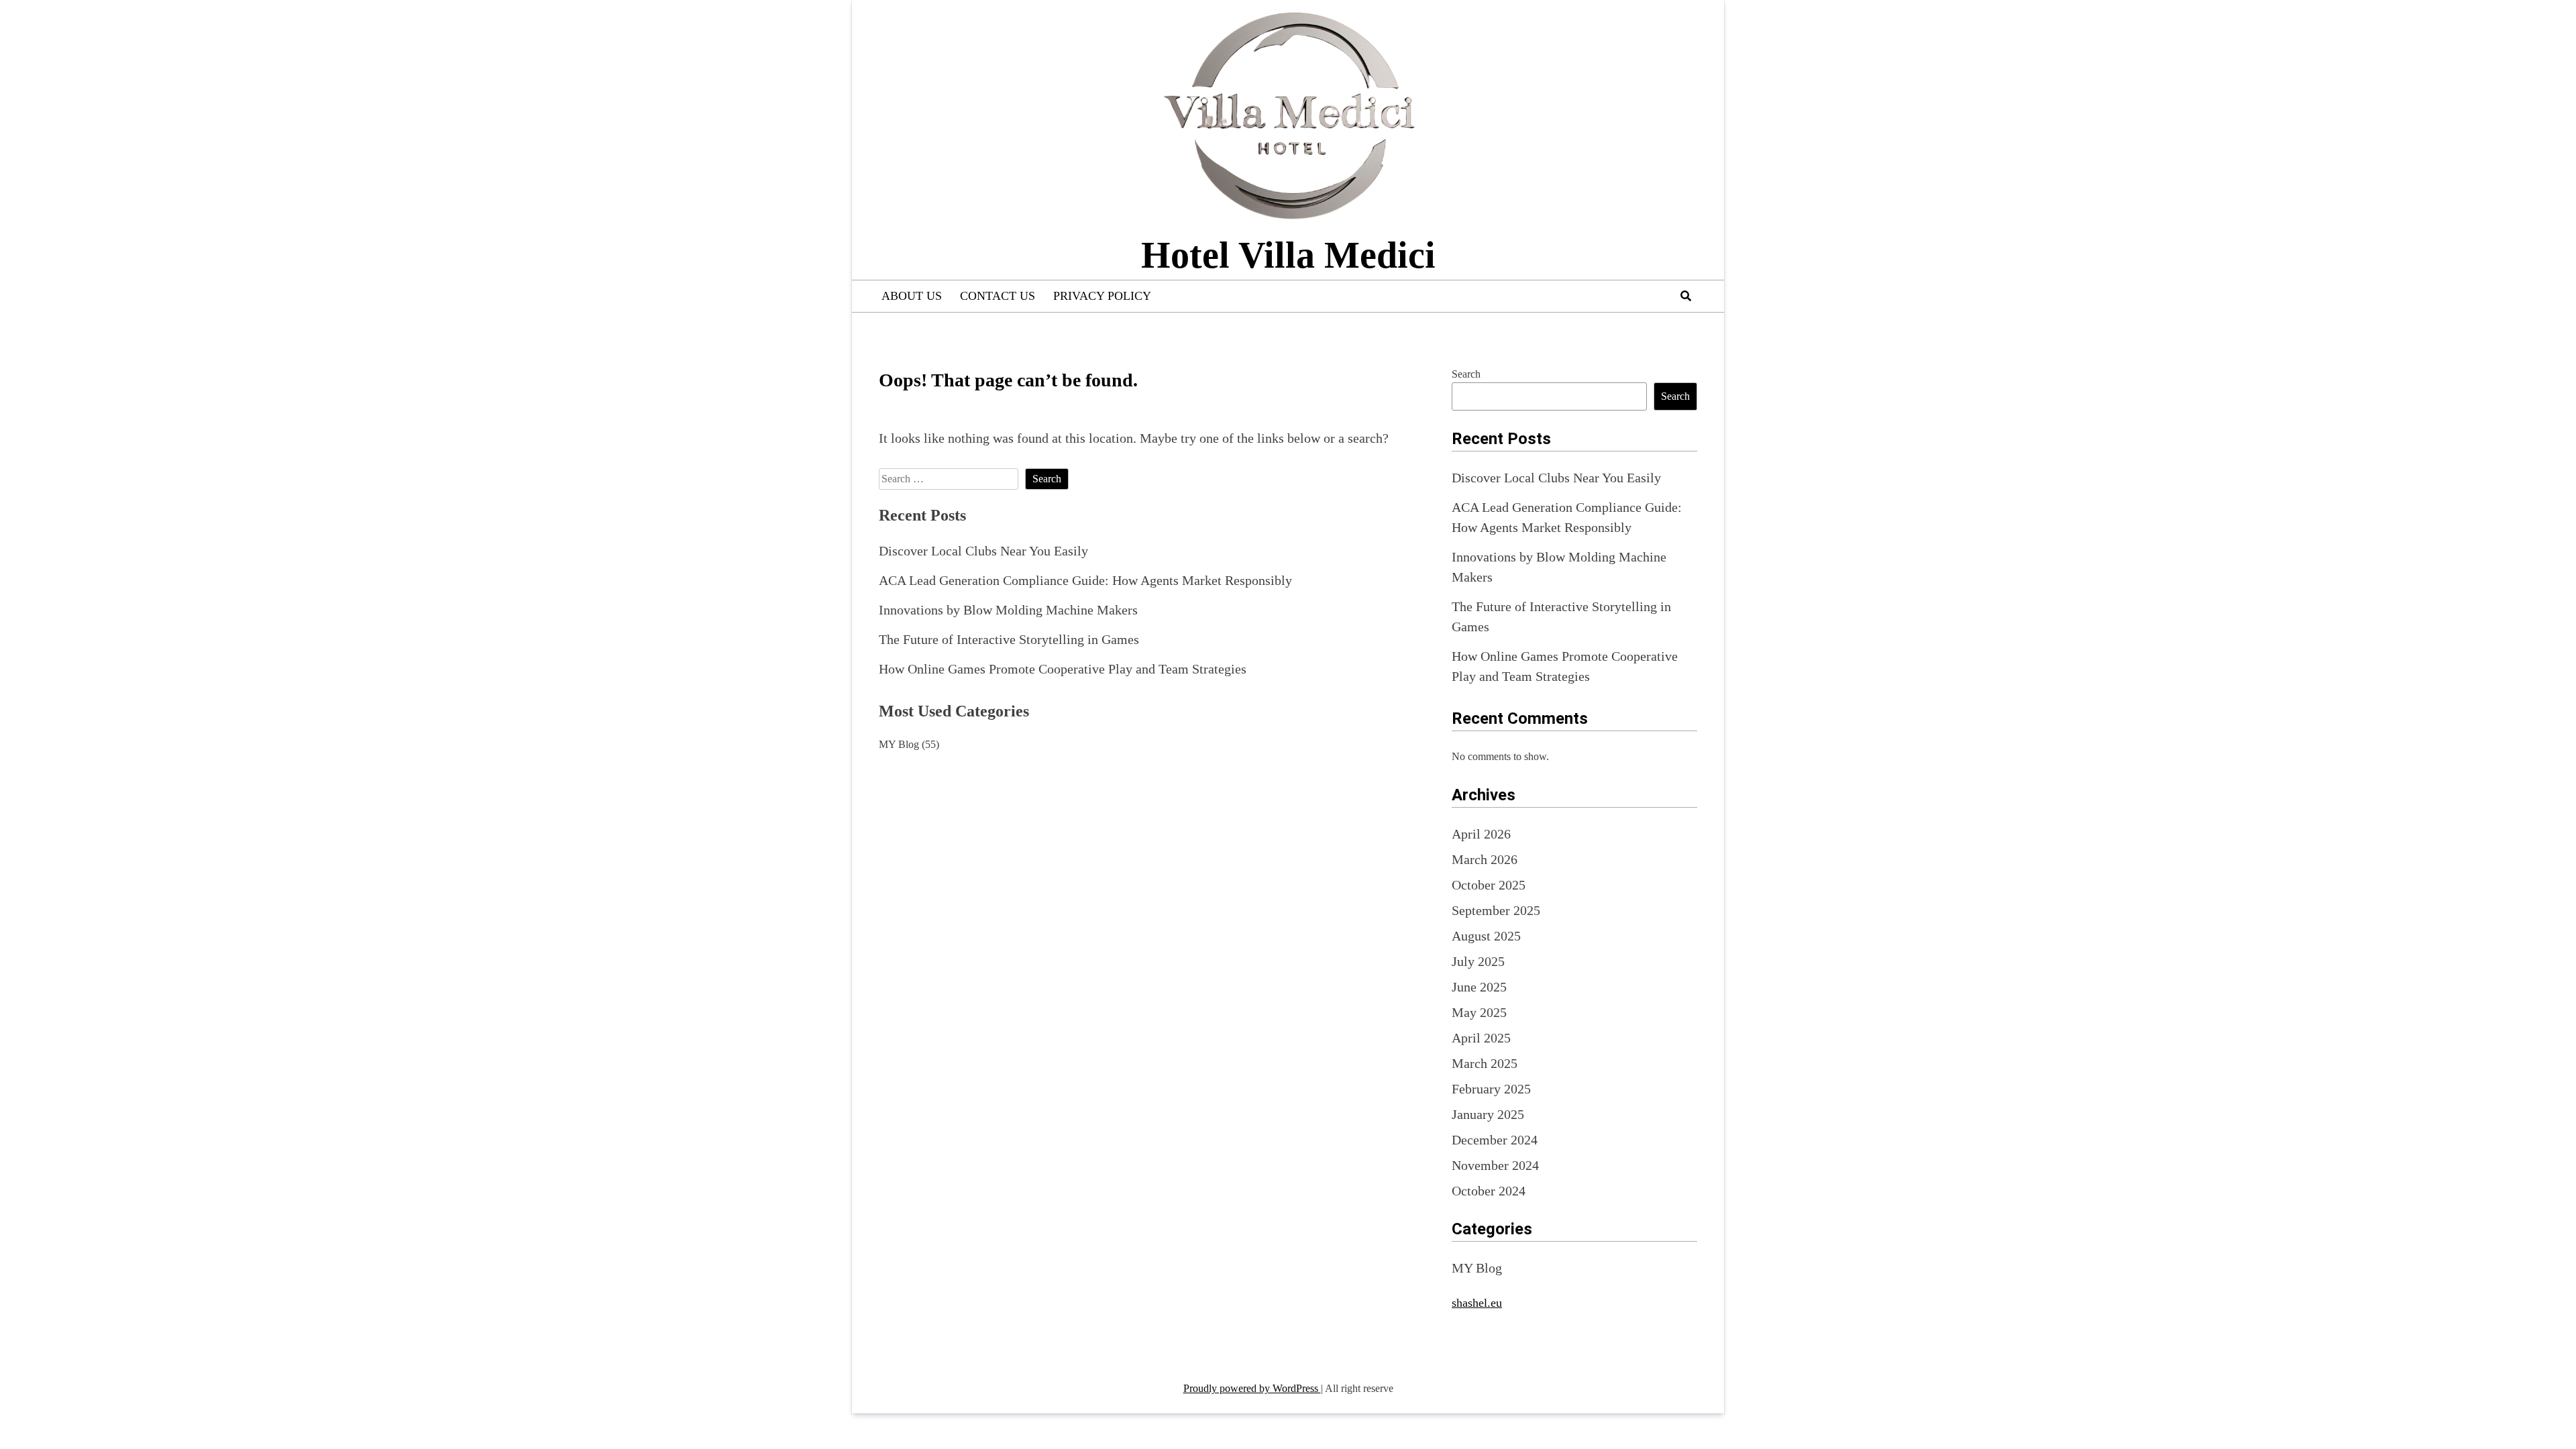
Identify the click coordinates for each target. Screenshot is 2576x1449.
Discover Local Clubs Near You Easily (983, 551)
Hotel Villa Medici (1288, 255)
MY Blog (899, 744)
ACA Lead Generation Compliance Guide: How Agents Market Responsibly (1085, 580)
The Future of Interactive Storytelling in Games (1009, 639)
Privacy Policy (1102, 296)
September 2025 (1496, 910)
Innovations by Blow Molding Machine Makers (1008, 610)
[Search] (1686, 296)
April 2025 (1481, 1038)
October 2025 (1489, 885)
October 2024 (1489, 1191)
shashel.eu (1477, 1303)
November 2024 (1495, 1165)
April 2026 (1481, 834)
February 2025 (1491, 1089)
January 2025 (1488, 1114)
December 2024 (1495, 1140)
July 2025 (1478, 961)
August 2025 (1486, 936)
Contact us (998, 296)
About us (912, 296)
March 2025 (1485, 1063)
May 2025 (1479, 1012)
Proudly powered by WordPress (1252, 1388)
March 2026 (1485, 859)
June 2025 (1479, 987)
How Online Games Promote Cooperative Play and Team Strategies (1063, 669)
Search (1466, 374)
